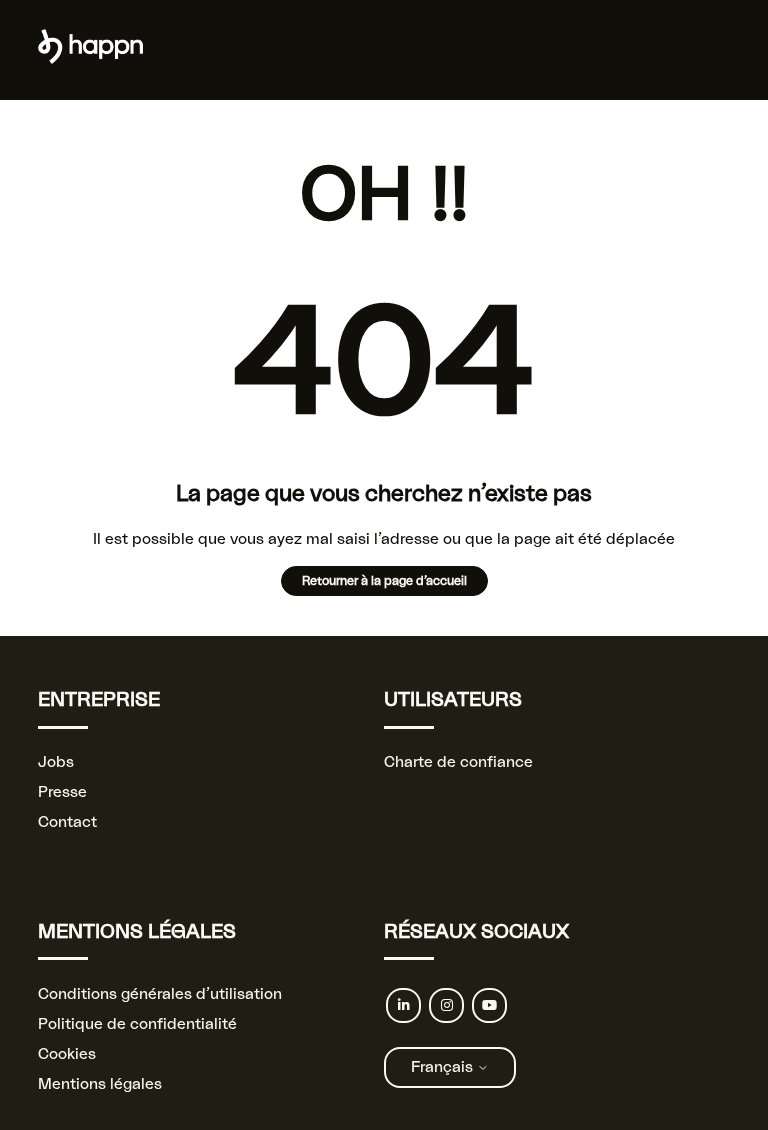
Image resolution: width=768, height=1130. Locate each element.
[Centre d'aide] (90, 59)
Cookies (67, 1054)
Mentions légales (100, 1084)
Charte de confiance (458, 762)
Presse (62, 792)
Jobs (56, 762)
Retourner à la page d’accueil (384, 581)
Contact (67, 822)
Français (444, 1067)
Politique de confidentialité (137, 1024)
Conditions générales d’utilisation (160, 994)
